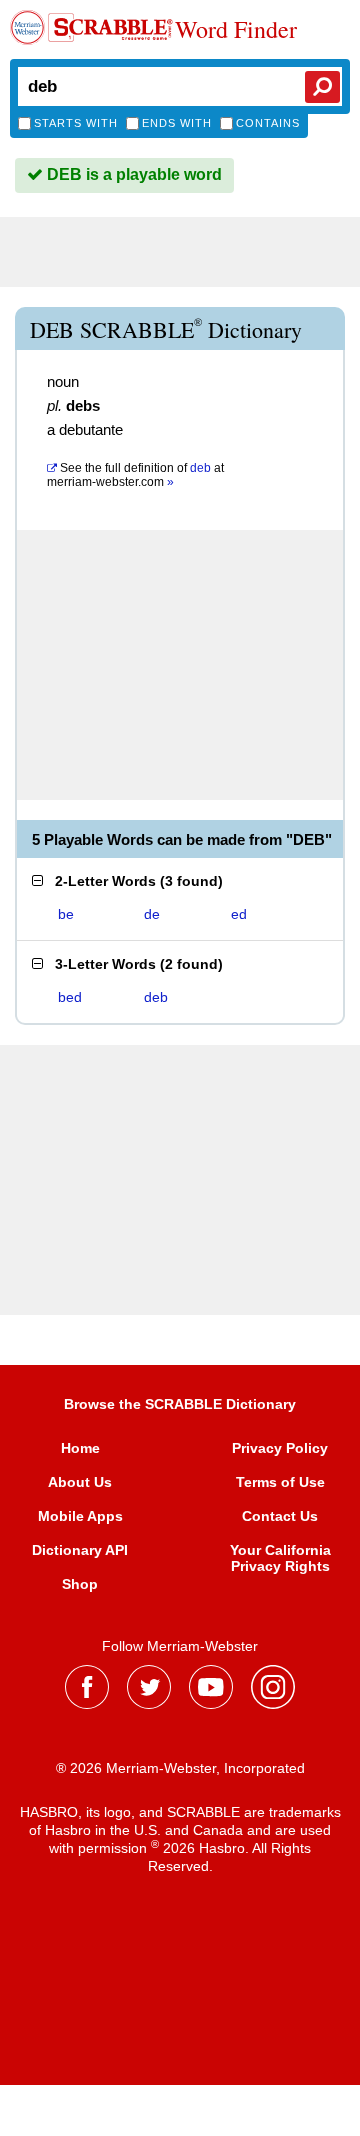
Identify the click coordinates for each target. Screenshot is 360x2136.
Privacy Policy (280, 1448)
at (135, 475)
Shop (80, 1584)
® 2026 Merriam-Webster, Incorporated (180, 1768)
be (66, 914)
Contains (268, 123)
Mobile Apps (80, 1516)
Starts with (76, 123)
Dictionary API (80, 1550)
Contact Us (280, 1516)
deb (156, 997)
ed (239, 914)
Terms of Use (280, 1482)
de (152, 914)
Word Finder (236, 30)
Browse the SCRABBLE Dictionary (180, 1404)
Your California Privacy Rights (280, 1558)
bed (70, 997)
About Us (80, 1482)
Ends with (177, 123)
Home (80, 1448)
